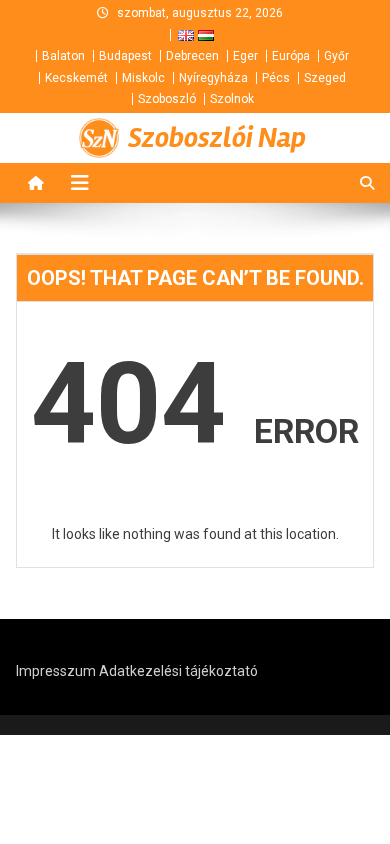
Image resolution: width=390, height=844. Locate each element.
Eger (245, 56)
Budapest (125, 56)
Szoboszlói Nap (217, 138)
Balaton (63, 56)
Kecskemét (76, 78)
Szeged (325, 78)
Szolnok (232, 99)
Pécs (276, 78)
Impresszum (56, 671)
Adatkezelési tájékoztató (178, 671)
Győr (336, 56)
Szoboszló (167, 99)
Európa (291, 56)
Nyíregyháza (213, 78)
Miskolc (143, 78)
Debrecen (192, 56)
